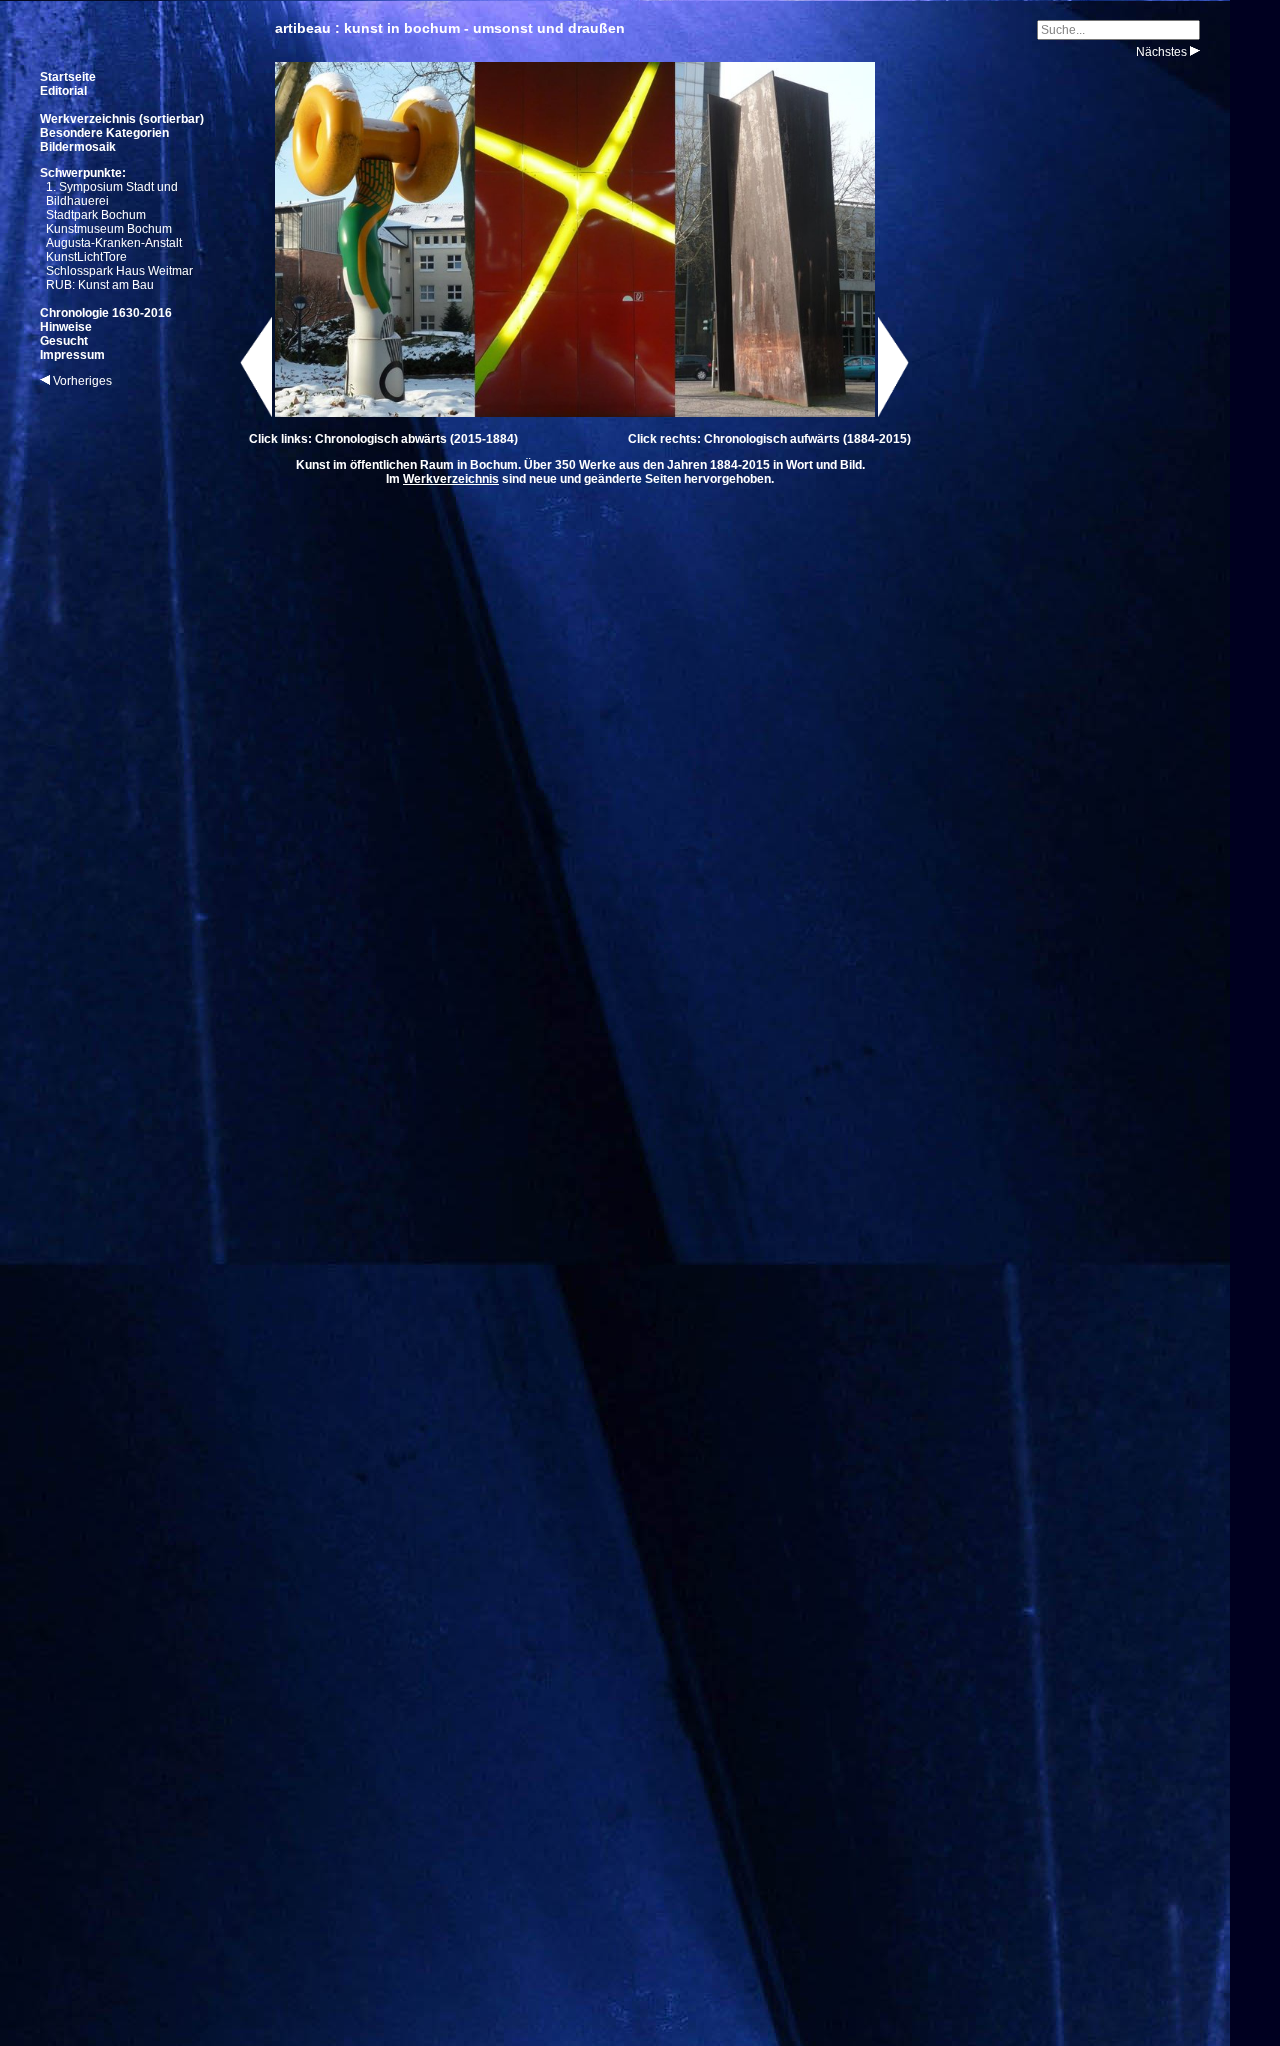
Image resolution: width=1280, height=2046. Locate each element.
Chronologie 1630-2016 (106, 313)
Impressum (72, 355)
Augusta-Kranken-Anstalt (114, 243)
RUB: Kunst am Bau (100, 285)
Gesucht (64, 341)
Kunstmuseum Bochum (109, 229)
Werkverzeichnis (451, 479)
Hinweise (66, 327)
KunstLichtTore (86, 257)
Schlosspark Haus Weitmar (119, 271)
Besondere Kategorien (104, 133)
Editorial (63, 91)
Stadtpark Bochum (96, 215)
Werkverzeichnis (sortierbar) (122, 119)
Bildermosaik (78, 147)
